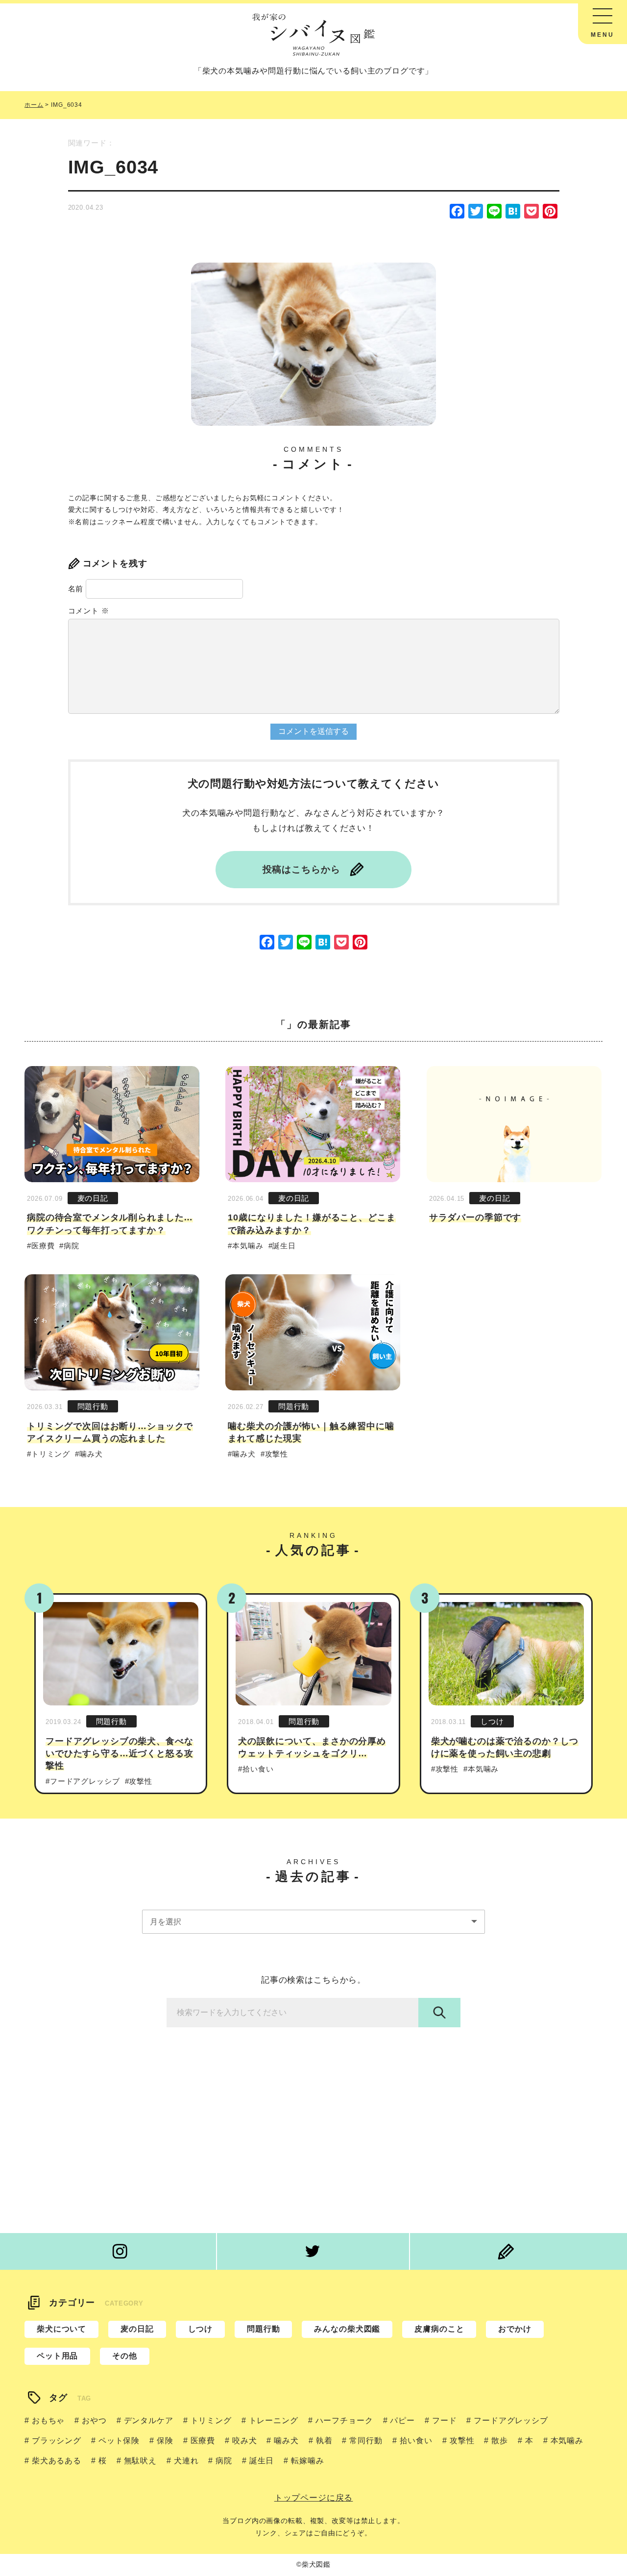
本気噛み (248, 1246)
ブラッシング (57, 2441)
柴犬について (61, 2329)
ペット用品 (57, 2356)
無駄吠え (140, 2461)
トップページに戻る (314, 2498)
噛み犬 (91, 1454)
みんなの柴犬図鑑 (347, 2329)
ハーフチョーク (344, 2420)
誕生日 (284, 1246)
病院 (72, 1246)
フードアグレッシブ (85, 1781)
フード (444, 2420)
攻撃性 (277, 1454)
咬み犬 (244, 2441)
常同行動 (366, 2441)
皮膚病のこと (439, 2329)
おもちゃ (48, 2420)
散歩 (500, 2441)
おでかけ (515, 2329)
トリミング (51, 1454)
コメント (89, 611)
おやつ (94, 2420)
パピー (402, 2420)
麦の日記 (93, 1198)
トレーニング (274, 2420)
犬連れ (186, 2461)
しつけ (492, 1721)
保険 (165, 2441)
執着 (324, 2441)
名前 (76, 589)
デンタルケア (149, 2420)
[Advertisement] (313, 2135)
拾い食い (258, 1769)
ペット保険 (119, 2441)
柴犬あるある (57, 2461)
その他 (125, 2356)
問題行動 (93, 1406)
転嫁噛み (307, 2461)
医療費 (43, 1246)
